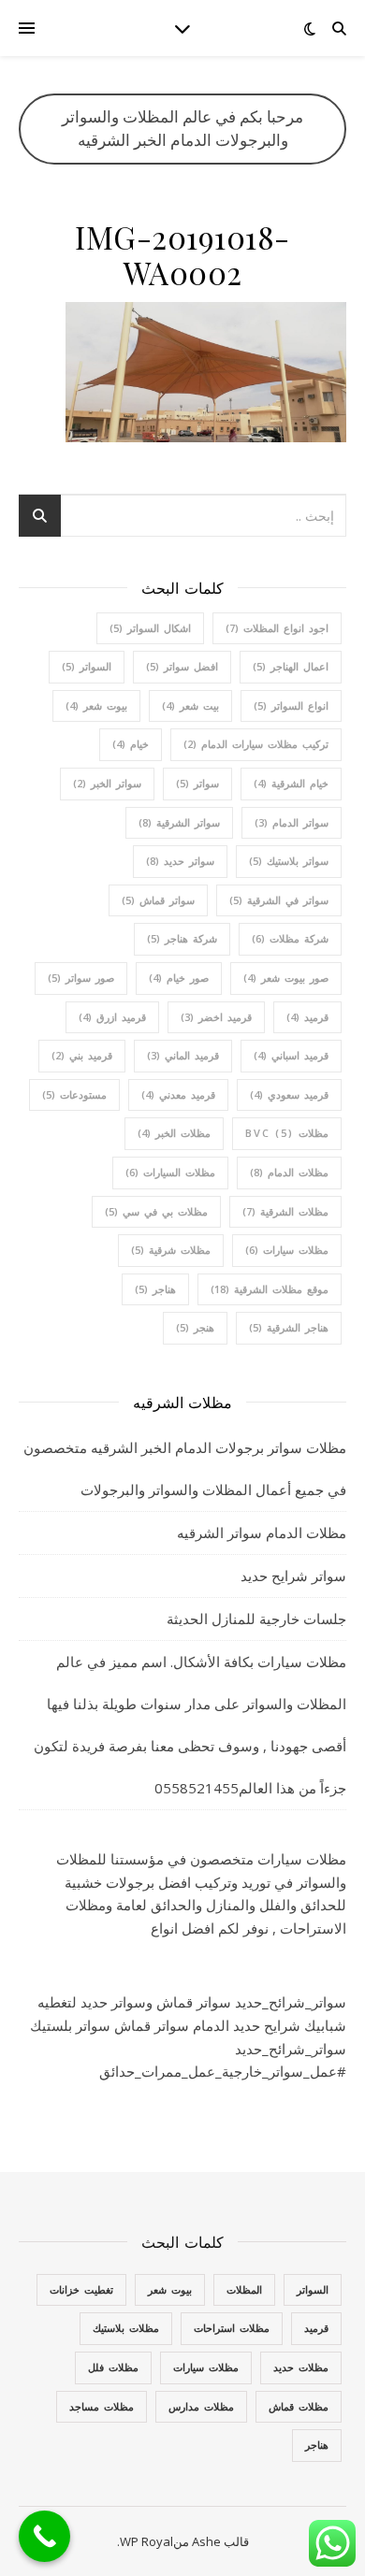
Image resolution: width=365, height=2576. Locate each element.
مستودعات (74, 1094)
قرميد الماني (183, 1055)
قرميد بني (82, 1055)
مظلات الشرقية (285, 1211)
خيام (131, 744)
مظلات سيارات (287, 1250)
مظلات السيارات (170, 1172)
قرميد (307, 1017)
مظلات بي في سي (156, 1211)
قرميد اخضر (216, 1017)
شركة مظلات (290, 938)
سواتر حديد (180, 861)
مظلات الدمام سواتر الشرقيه (262, 1533)
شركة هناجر (182, 938)
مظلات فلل (113, 2367)
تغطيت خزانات (81, 2289)
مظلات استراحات (232, 2328)
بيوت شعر (96, 705)
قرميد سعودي (289, 1094)
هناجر (155, 1289)
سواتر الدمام (292, 822)
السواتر (87, 666)
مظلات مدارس (201, 2406)
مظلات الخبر (174, 1133)
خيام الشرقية (291, 783)
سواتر (197, 783)
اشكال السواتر (150, 628)
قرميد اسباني (291, 1055)
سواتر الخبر (107, 783)
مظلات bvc (287, 1133)
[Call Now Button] (44, 2536)
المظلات (244, 2289)
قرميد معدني (178, 1094)
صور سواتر (81, 978)
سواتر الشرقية (179, 822)
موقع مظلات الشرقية (270, 1289)
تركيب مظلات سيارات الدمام (256, 744)
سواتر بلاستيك (289, 861)
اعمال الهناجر (291, 666)
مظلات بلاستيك (126, 2328)
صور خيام (179, 978)
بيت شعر (190, 705)
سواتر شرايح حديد (293, 1576)
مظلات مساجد (102, 2406)
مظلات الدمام (289, 1172)
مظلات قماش (299, 2406)
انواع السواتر (291, 705)
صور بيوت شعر (286, 978)
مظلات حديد (301, 2367)
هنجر (195, 1327)
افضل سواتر (182, 666)
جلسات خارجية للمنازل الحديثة (256, 1619)
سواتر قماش (158, 900)
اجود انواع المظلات (277, 628)
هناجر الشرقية (289, 1327)
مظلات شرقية (171, 1250)
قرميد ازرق (112, 1017)
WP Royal (146, 2541)
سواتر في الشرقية (279, 900)
